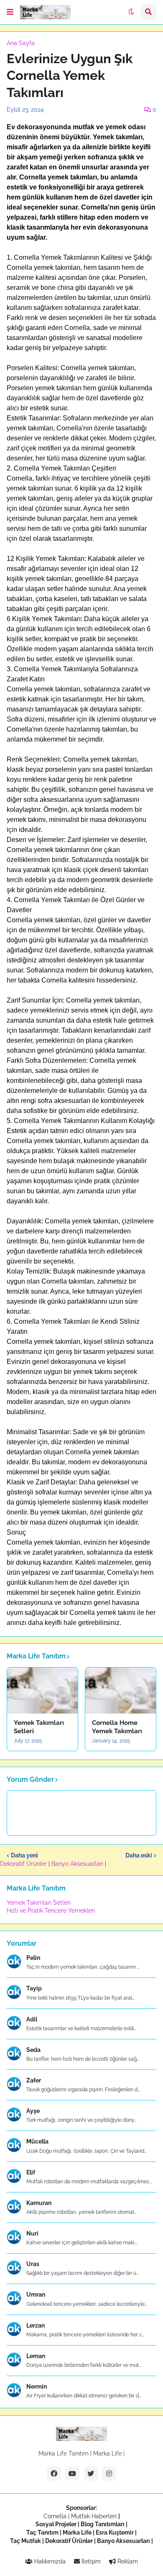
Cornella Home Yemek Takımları (117, 1727)
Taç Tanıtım (42, 2533)
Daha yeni (24, 1855)
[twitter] (91, 2474)
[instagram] (109, 2474)
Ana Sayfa (21, 43)
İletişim (90, 2561)
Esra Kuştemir (115, 2533)
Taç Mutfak (25, 2541)
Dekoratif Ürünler (24, 1864)
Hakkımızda (49, 2561)
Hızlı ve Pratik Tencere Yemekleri (51, 1911)
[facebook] (54, 2474)
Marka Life (107, 2453)
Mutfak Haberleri (94, 2516)
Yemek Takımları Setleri (39, 1727)
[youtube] (72, 2474)
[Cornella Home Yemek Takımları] (121, 1691)
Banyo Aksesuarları (78, 1864)
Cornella (55, 2516)
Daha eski (139, 1855)
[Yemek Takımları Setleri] (42, 1691)
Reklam (127, 2561)
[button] (10, 12)
